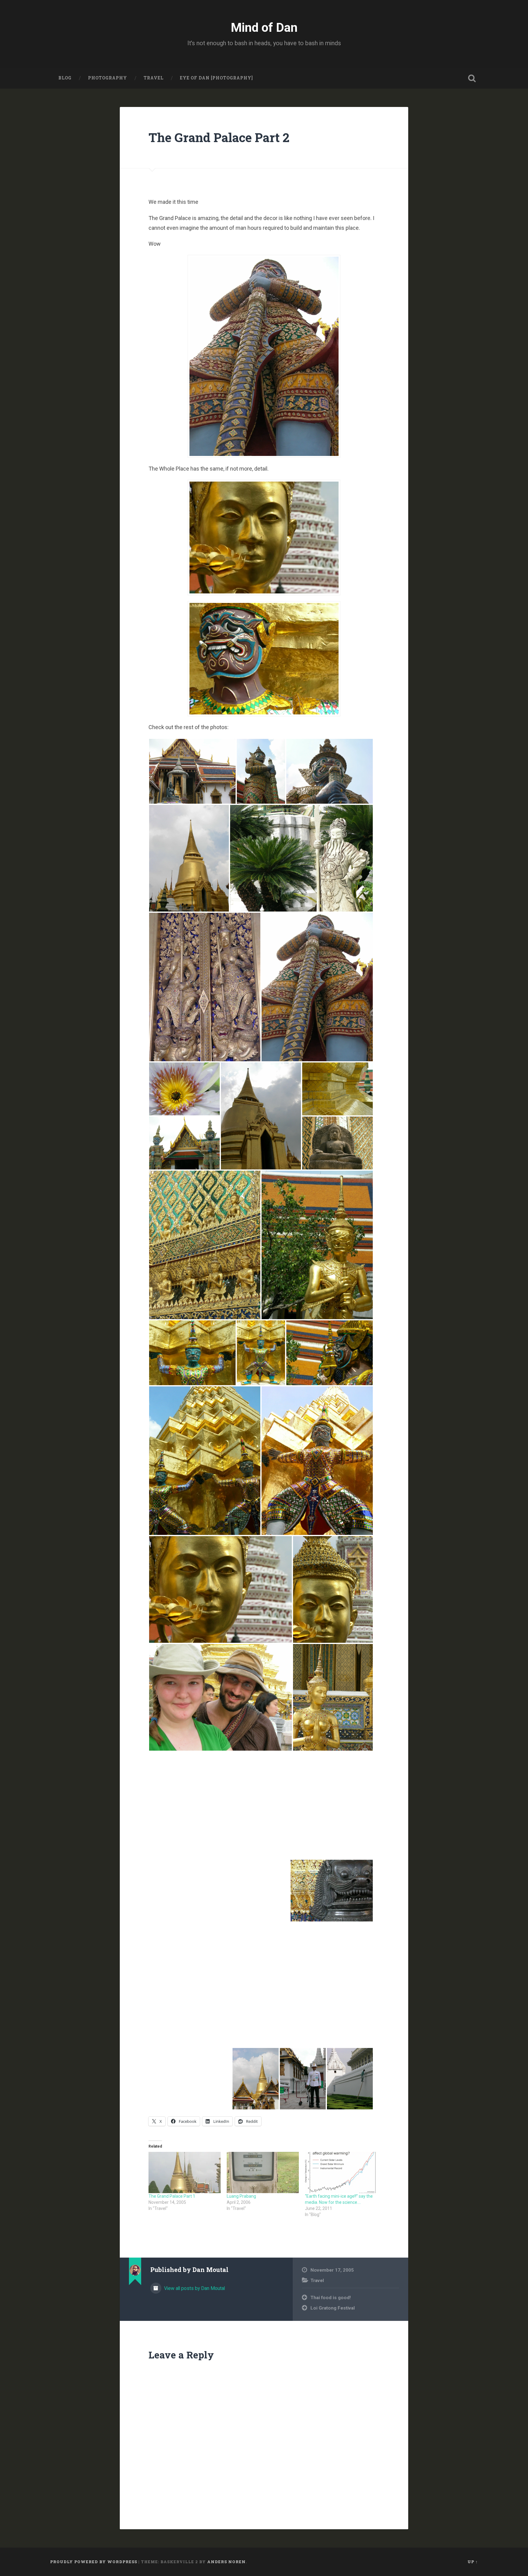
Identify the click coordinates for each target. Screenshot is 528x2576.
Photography (108, 78)
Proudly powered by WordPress (94, 2562)
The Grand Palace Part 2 (219, 137)
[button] (192, 771)
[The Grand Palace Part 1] (185, 2172)
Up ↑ (473, 2562)
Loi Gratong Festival (333, 2308)
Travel (154, 78)
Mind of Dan (264, 28)
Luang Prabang (241, 2196)
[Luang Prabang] (263, 2172)
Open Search (472, 78)
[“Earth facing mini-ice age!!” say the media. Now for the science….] (341, 2172)
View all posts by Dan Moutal (194, 2288)
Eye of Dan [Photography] (216, 78)
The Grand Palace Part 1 (172, 2196)
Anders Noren (226, 2562)
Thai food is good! (331, 2298)
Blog (65, 78)
